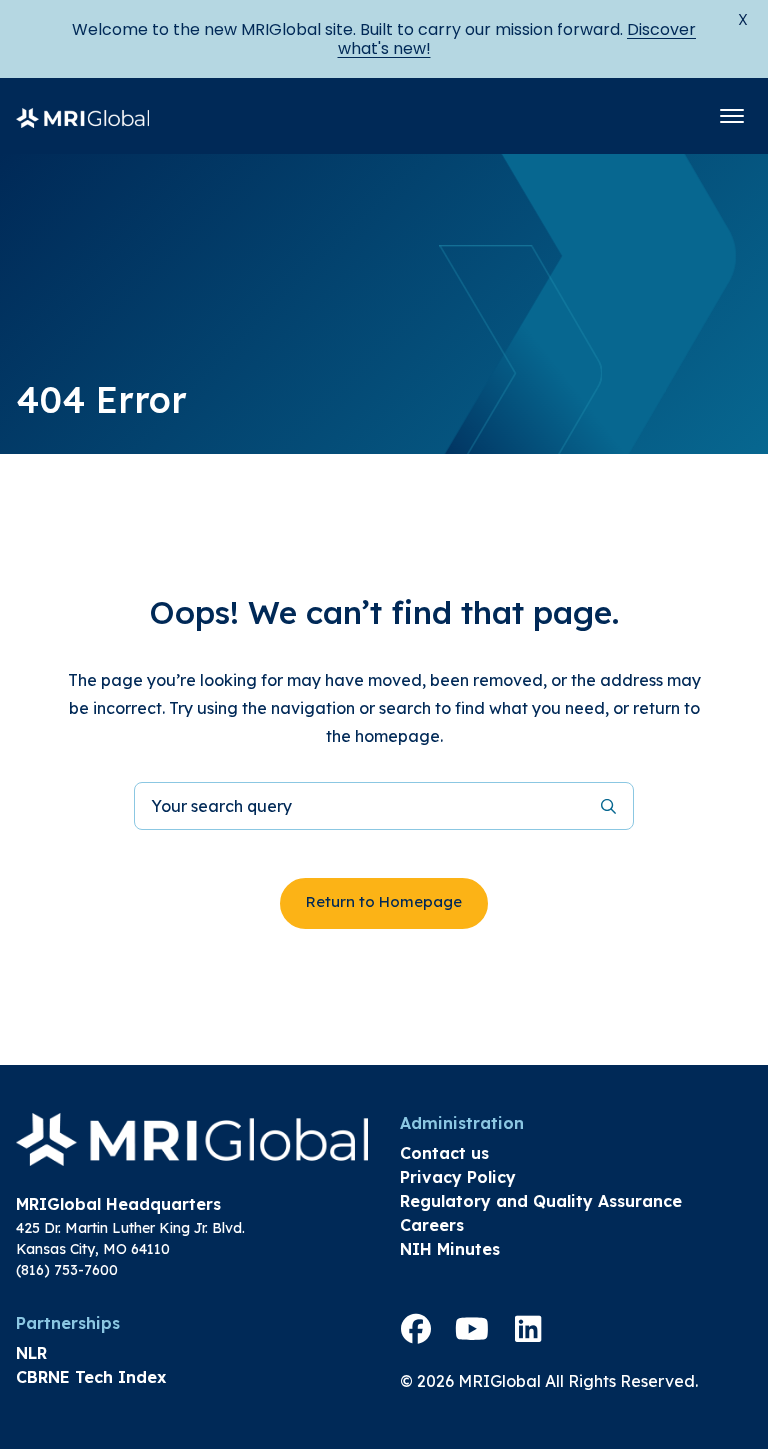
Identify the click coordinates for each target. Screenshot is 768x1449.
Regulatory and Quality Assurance (541, 1201)
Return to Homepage (384, 901)
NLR (31, 1353)
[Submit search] (608, 806)
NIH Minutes (450, 1249)
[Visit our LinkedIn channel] (528, 1329)
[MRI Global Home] (82, 116)
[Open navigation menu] (732, 116)
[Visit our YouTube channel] (472, 1329)
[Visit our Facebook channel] (416, 1329)
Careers (432, 1225)
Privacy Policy (458, 1177)
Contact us (444, 1153)
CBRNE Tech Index (91, 1377)
